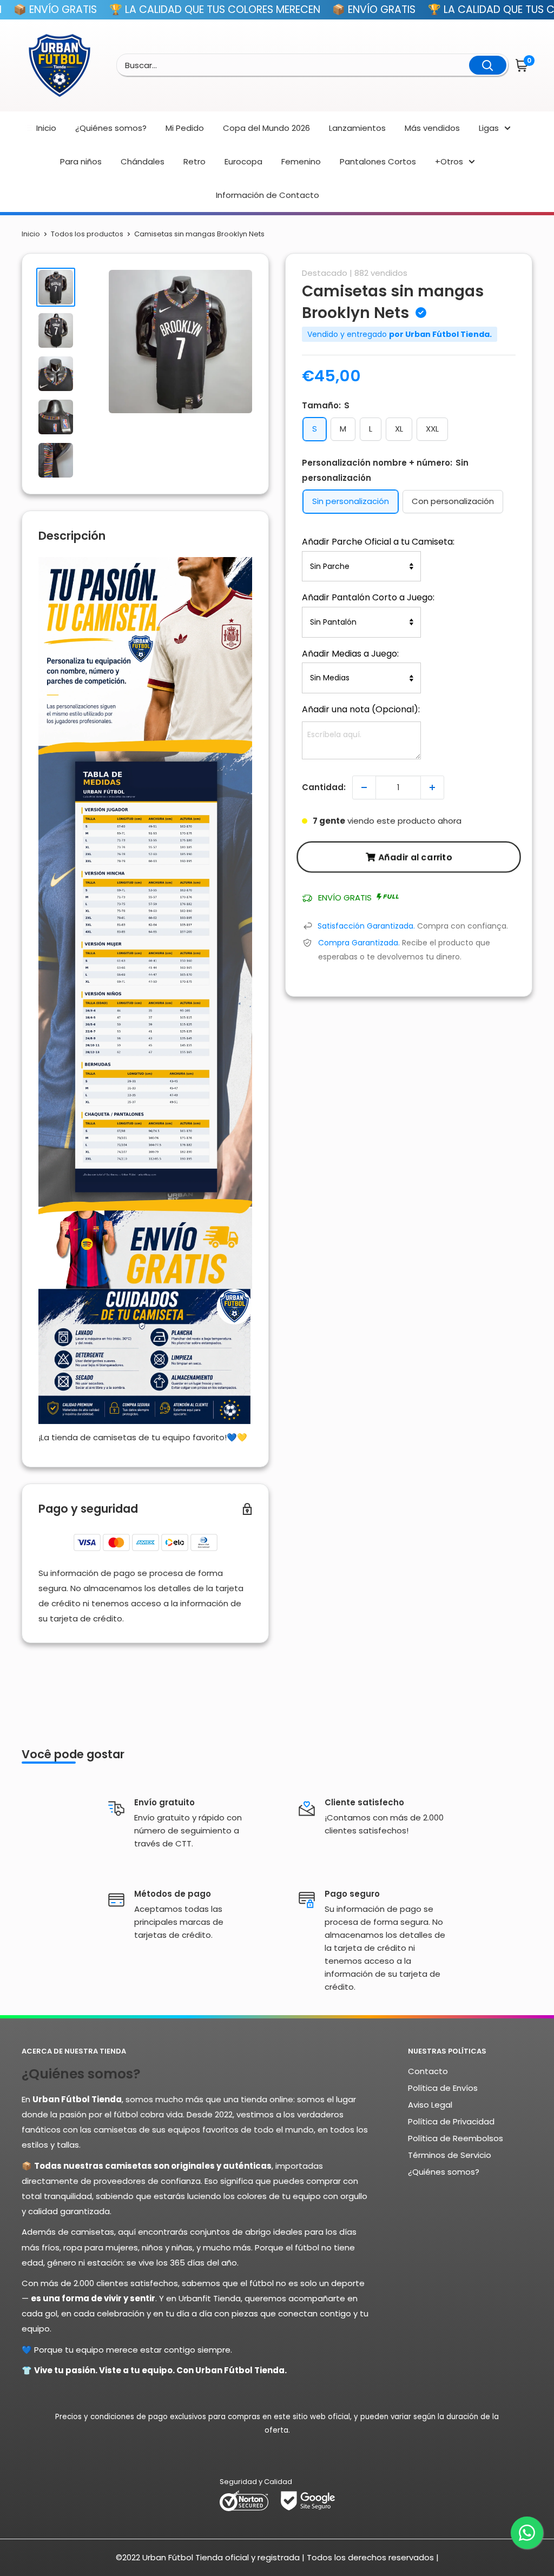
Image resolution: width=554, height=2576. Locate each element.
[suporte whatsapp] (527, 2533)
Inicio (46, 128)
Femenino (301, 161)
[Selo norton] (245, 2500)
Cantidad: (324, 787)
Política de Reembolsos (456, 2138)
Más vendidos (432, 128)
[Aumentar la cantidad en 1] (432, 787)
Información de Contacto (268, 195)
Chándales (143, 161)
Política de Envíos (443, 2088)
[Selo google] (308, 2500)
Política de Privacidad (451, 2121)
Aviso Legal (430, 2105)
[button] (523, 65)
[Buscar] (488, 65)
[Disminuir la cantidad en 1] (364, 787)
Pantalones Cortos (378, 161)
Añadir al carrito (415, 856)
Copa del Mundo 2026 (266, 128)
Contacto (428, 2071)
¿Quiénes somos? (111, 128)
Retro (194, 161)
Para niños (81, 161)
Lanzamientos (357, 128)
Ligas (489, 128)
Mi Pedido (185, 128)
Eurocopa (243, 161)
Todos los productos (87, 234)
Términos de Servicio (450, 2155)
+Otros (449, 161)
